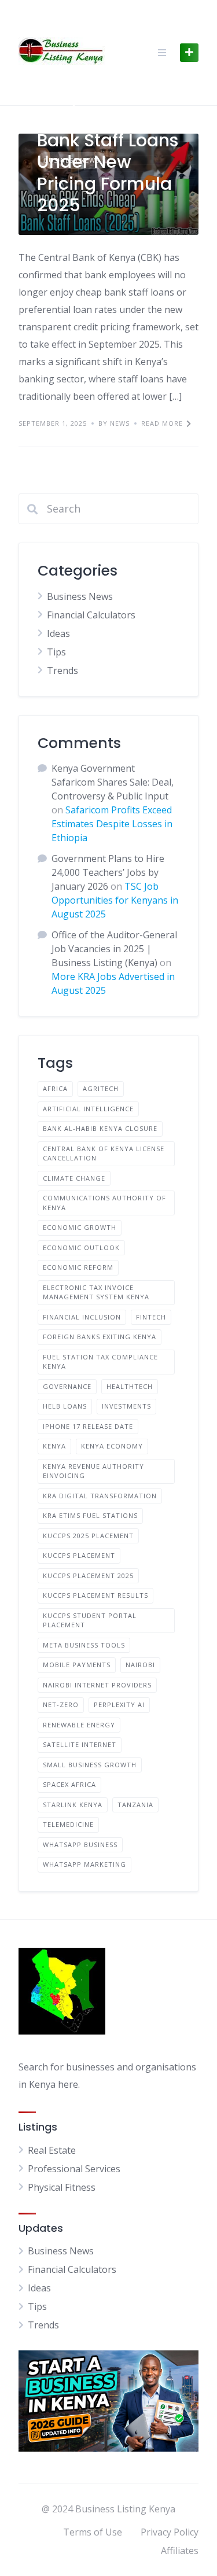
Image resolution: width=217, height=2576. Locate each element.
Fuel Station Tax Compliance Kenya (100, 1362)
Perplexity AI (119, 1705)
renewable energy (79, 1725)
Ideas (58, 633)
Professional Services (74, 2169)
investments (126, 1406)
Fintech (151, 1317)
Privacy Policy (170, 2532)
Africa (55, 1088)
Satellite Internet (80, 1744)
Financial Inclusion (82, 1317)
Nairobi (140, 1665)
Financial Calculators (91, 615)
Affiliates (180, 2551)
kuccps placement (79, 1555)
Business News (80, 596)
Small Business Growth (90, 1765)
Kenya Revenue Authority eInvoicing (93, 1471)
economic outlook (81, 1248)
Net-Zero (61, 1705)
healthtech (130, 1386)
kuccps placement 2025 (88, 1576)
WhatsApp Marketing (84, 1864)
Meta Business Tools (84, 1645)
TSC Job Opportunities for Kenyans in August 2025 (115, 900)
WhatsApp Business (80, 1845)
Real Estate (52, 2150)
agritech (101, 1088)
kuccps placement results (95, 1595)
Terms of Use (93, 2532)
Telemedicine (68, 1824)
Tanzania (135, 1805)
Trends (62, 670)
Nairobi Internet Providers (97, 1685)
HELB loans (65, 1406)
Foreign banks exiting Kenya (100, 1337)
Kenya (54, 1446)
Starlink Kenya (73, 1805)
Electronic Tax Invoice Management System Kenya (96, 1292)
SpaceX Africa (69, 1784)
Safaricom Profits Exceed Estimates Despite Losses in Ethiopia (112, 824)
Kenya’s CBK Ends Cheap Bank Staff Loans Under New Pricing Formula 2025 (108, 151)
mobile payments (77, 1665)
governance (67, 1386)
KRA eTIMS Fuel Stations (90, 1515)
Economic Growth (80, 1227)
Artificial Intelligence (88, 1109)
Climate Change (74, 1178)
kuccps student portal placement (90, 1620)
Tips (56, 652)
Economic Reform (78, 1267)
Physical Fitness (62, 2187)
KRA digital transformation (100, 1496)
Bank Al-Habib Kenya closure (100, 1128)
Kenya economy (112, 1446)
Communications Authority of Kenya (104, 1203)
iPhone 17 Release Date (88, 1426)
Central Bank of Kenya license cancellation (104, 1154)
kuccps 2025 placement (88, 1536)
